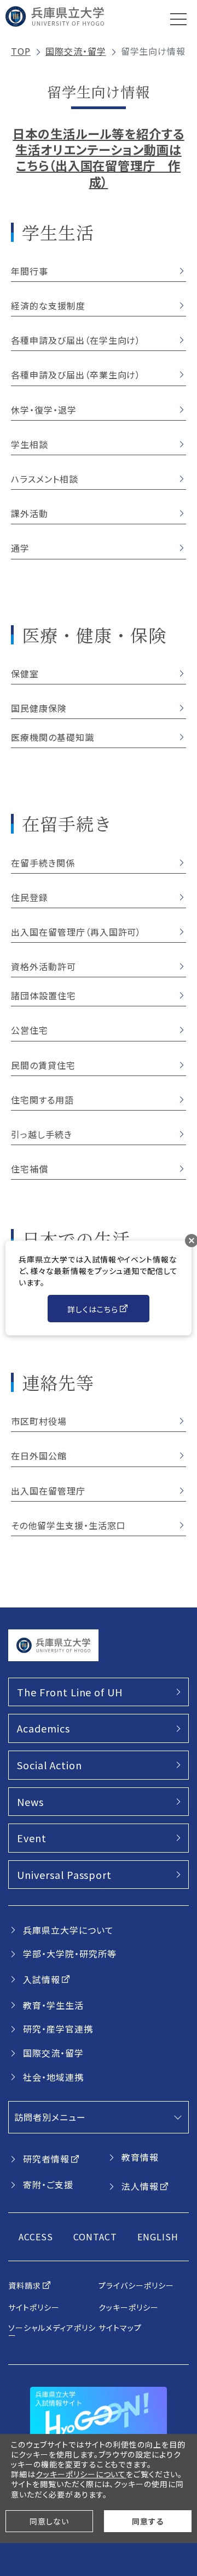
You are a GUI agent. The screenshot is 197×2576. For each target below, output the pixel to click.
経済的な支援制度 (48, 305)
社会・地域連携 (53, 2077)
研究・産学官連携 (58, 2029)
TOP (21, 51)
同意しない (49, 2521)
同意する (148, 2521)
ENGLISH (158, 2237)
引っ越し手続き (42, 1134)
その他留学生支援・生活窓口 (68, 1525)
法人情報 (140, 2186)
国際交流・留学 (76, 51)
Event (32, 1838)
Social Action (49, 1765)
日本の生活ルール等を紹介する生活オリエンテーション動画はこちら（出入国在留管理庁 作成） (98, 157)
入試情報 (42, 1979)
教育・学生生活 (53, 2005)
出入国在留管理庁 (48, 1491)
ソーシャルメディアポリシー (52, 2331)
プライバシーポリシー (136, 2285)
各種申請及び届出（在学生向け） (76, 340)
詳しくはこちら (93, 1309)
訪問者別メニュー (50, 2117)
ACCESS (36, 2237)
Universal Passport (64, 1875)
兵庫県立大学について (68, 1930)
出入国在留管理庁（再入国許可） (76, 932)
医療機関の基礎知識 (53, 737)
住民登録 (30, 897)
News (30, 1802)
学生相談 (30, 444)
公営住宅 (30, 1030)
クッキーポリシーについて (81, 2474)
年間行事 (30, 271)
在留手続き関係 (43, 863)
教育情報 (140, 2157)
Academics (44, 1728)
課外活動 (30, 513)
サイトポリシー (34, 2307)
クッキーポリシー (129, 2307)
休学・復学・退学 (44, 410)
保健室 (25, 673)
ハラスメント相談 (45, 479)
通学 (20, 548)
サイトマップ (120, 2328)
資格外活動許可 (44, 966)
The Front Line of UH (70, 1692)
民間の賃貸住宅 (43, 1065)
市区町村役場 (39, 1421)
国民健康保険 (39, 708)
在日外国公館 (39, 1456)
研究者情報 (46, 2159)
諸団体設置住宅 (44, 995)
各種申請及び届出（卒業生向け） (76, 375)
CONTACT (95, 2237)
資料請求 (25, 2285)
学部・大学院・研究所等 (70, 1954)
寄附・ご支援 (48, 2184)
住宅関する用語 (42, 1100)
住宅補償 (30, 1169)
